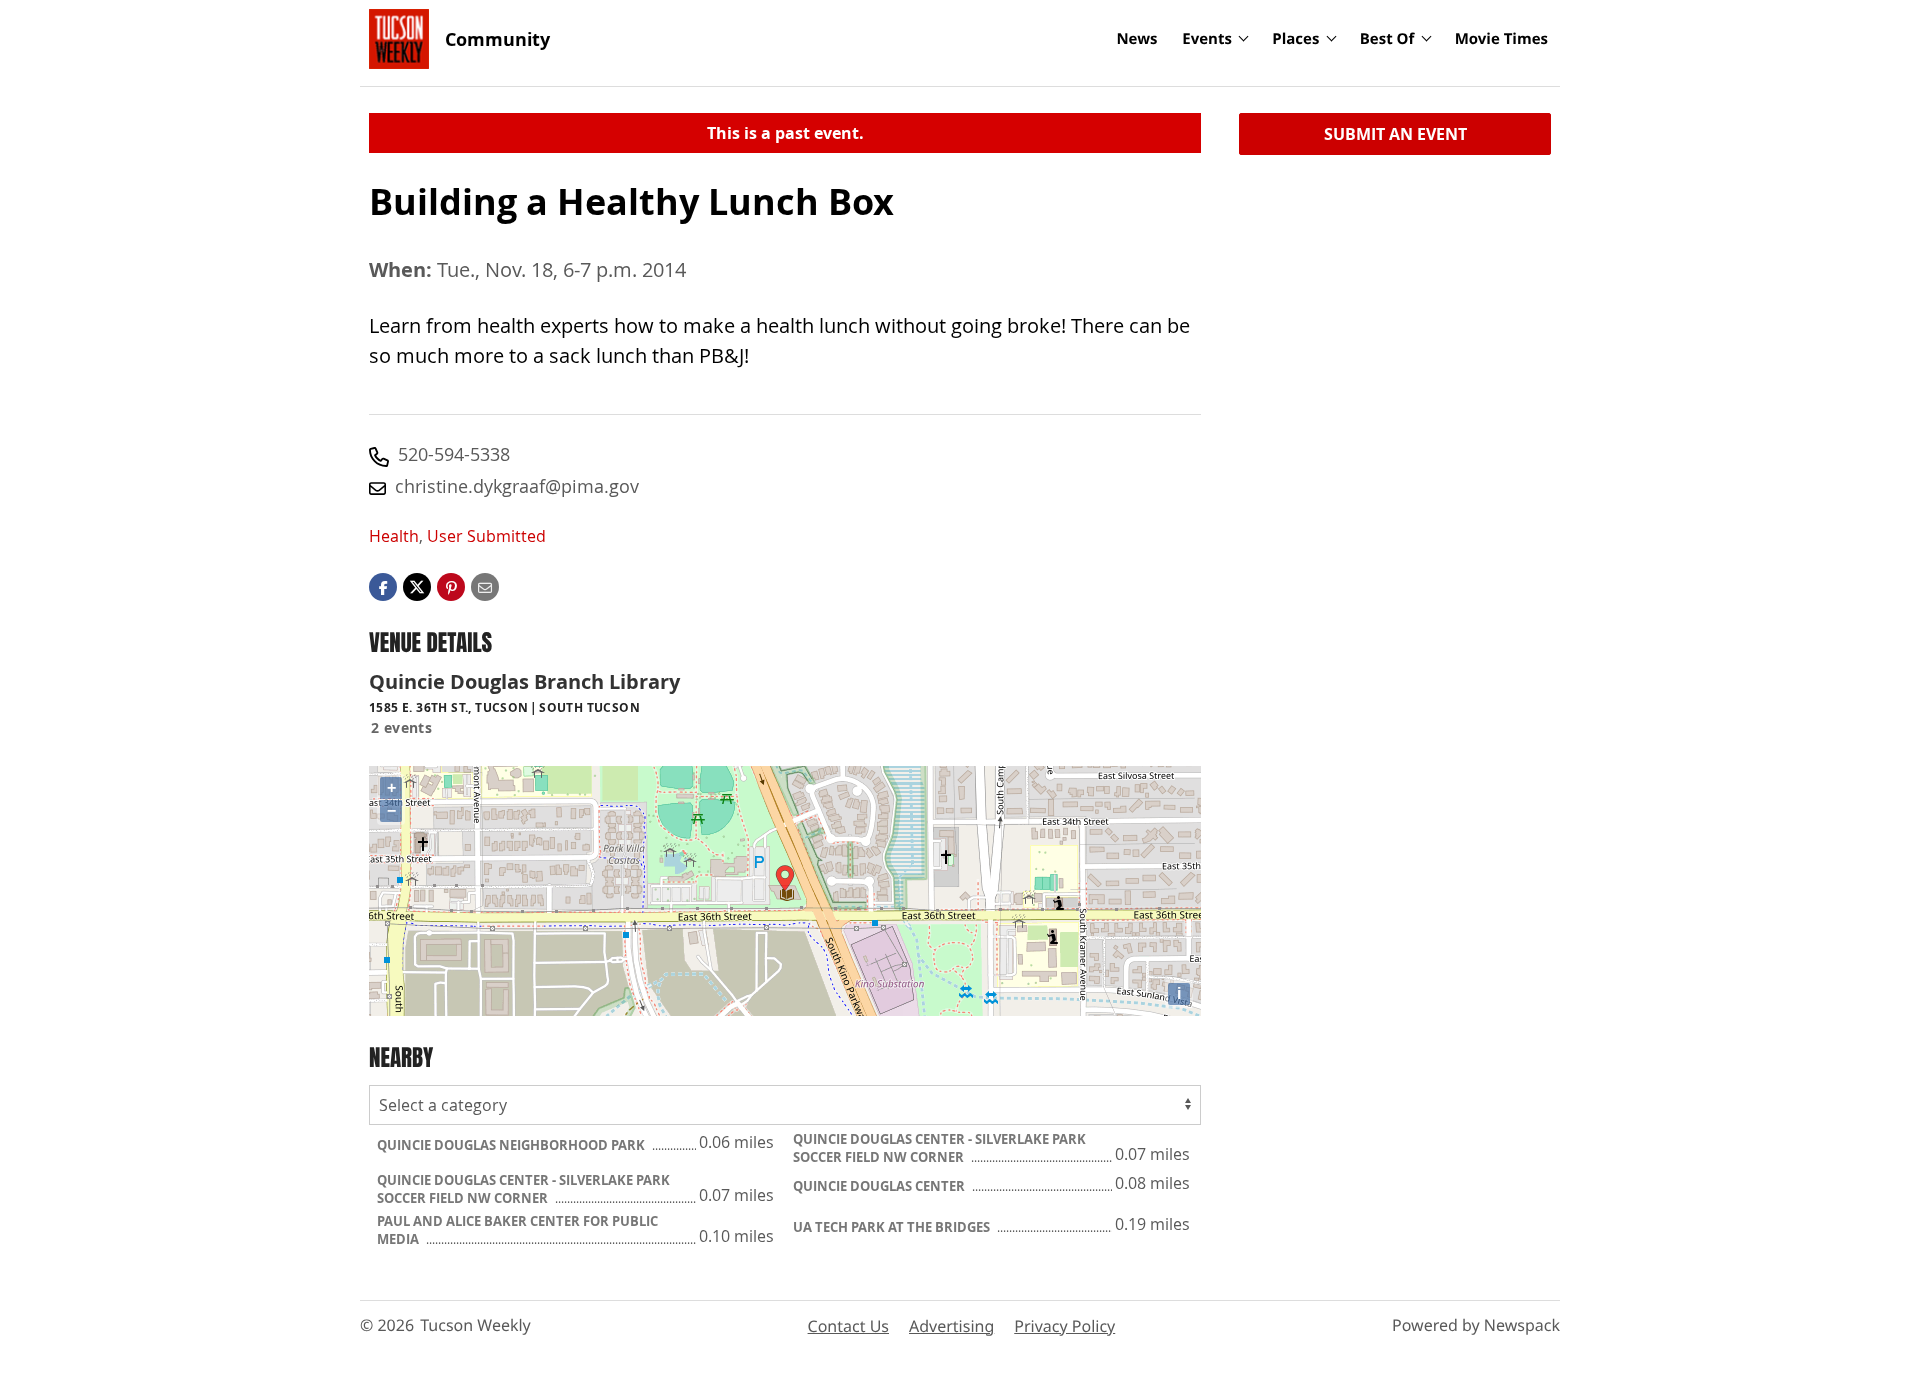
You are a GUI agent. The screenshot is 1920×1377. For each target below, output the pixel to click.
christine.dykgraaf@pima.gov (517, 486)
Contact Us (848, 1326)
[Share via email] (485, 586)
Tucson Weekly (475, 1325)
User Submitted (486, 536)
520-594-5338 (454, 454)
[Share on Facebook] (383, 586)
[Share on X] (417, 586)
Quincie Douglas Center (880, 1186)
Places (1295, 39)
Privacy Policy (1064, 1326)
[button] (451, 586)
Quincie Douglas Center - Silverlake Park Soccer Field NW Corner (939, 1148)
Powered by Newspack (1476, 1325)
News (1136, 39)
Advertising (951, 1326)
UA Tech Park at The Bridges (893, 1227)
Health (394, 536)
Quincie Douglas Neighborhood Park (512, 1145)
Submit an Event (1395, 134)
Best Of (1387, 39)
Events (1207, 39)
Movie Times (1501, 39)
